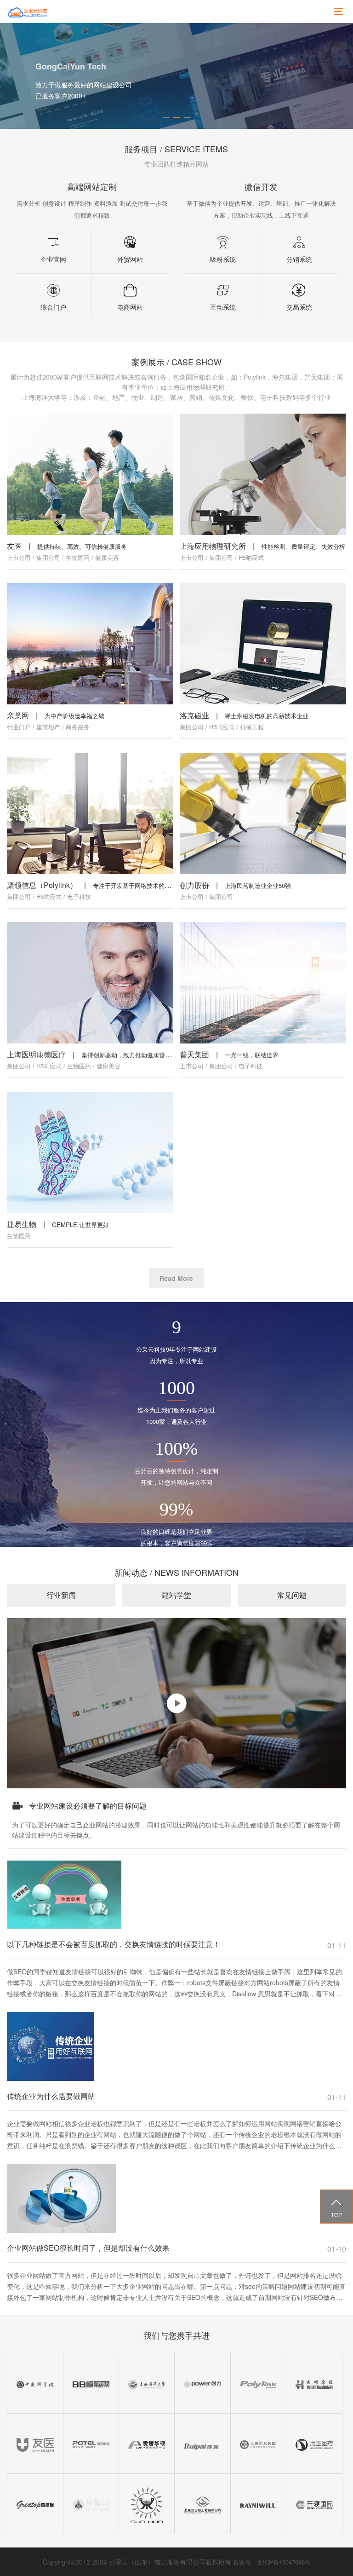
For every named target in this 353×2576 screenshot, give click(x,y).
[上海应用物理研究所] (263, 474)
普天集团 (194, 1054)
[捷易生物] (90, 1153)
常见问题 (292, 1595)
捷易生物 (22, 1224)
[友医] (90, 474)
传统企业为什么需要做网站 (51, 2096)
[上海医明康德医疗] (90, 983)
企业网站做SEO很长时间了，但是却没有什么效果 (88, 2248)
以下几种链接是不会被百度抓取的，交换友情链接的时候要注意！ (114, 1944)
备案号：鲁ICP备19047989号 (272, 2562)
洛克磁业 (194, 715)
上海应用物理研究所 (213, 546)
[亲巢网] (90, 644)
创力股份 (194, 885)
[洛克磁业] (263, 644)
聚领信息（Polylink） (42, 885)
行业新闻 (61, 1595)
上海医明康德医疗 (36, 1054)
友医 (14, 546)
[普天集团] (263, 983)
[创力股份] (263, 813)
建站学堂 (176, 1595)
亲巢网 (18, 715)
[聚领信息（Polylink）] (90, 813)
